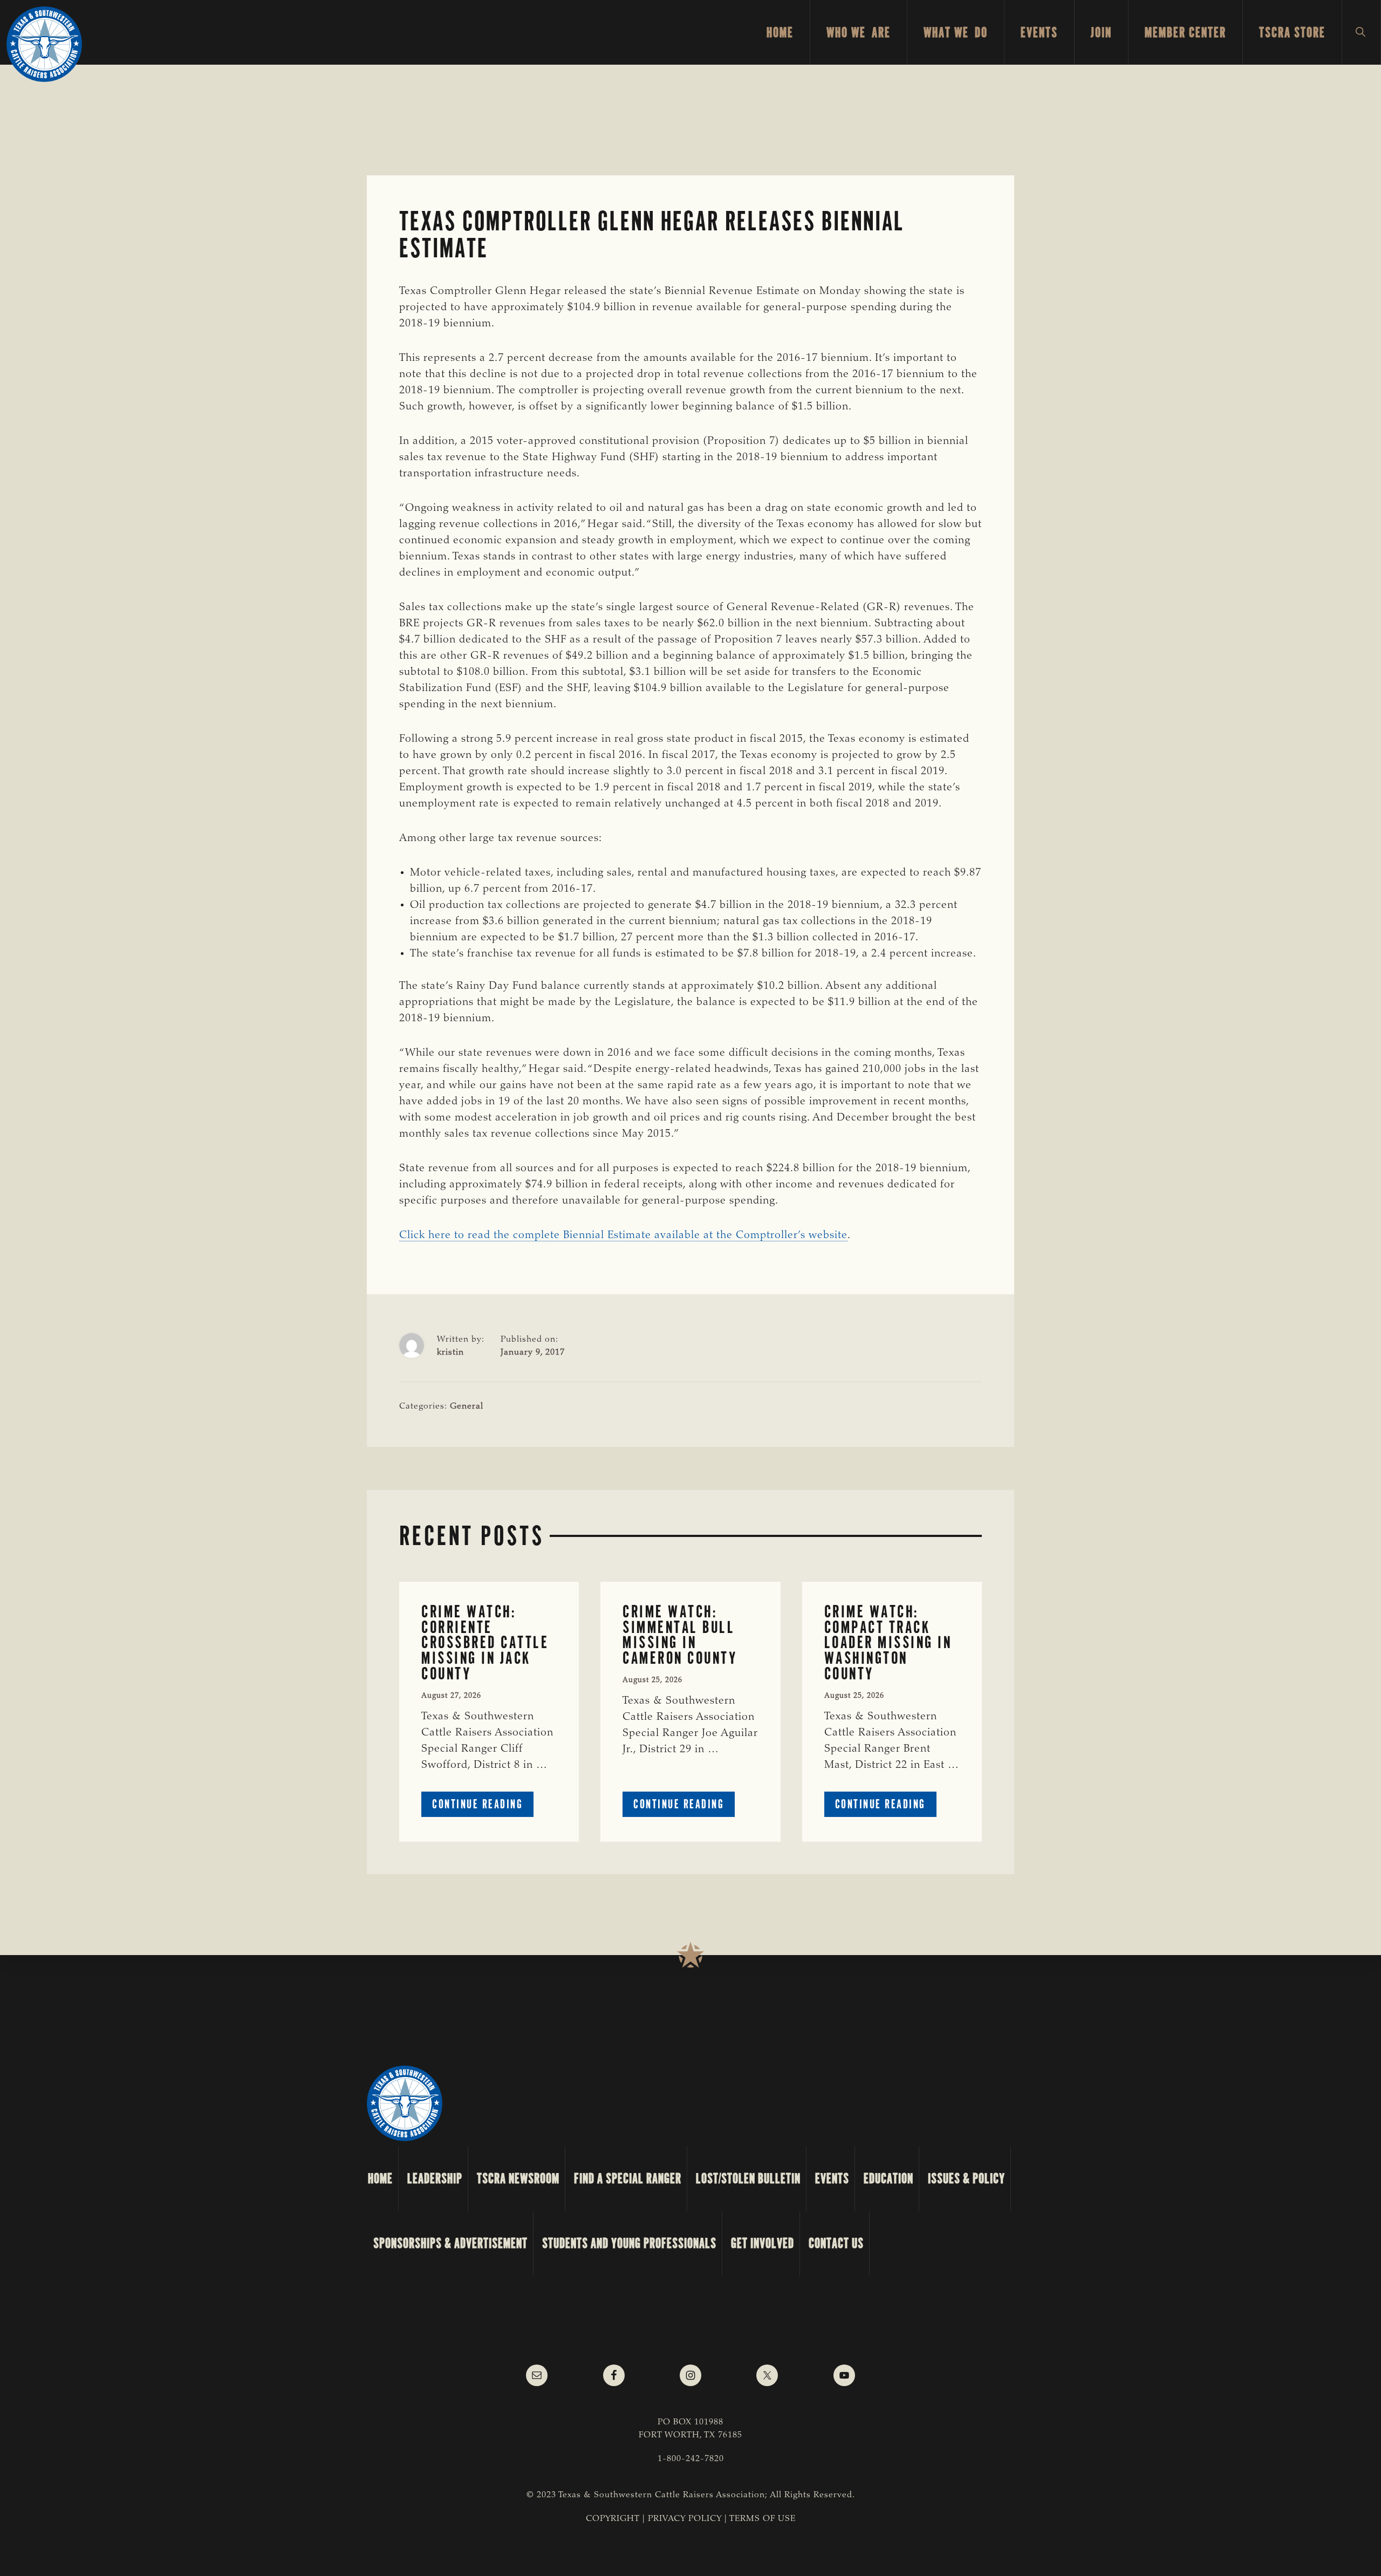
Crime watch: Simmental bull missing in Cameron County (680, 1635)
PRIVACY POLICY (685, 2519)
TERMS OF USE (763, 2519)
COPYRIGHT (613, 2519)
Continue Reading (483, 1806)
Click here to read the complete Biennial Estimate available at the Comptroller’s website (623, 1235)
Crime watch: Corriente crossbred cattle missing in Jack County (485, 1643)
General (467, 1406)
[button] (1361, 32)
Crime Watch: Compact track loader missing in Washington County (888, 1643)
